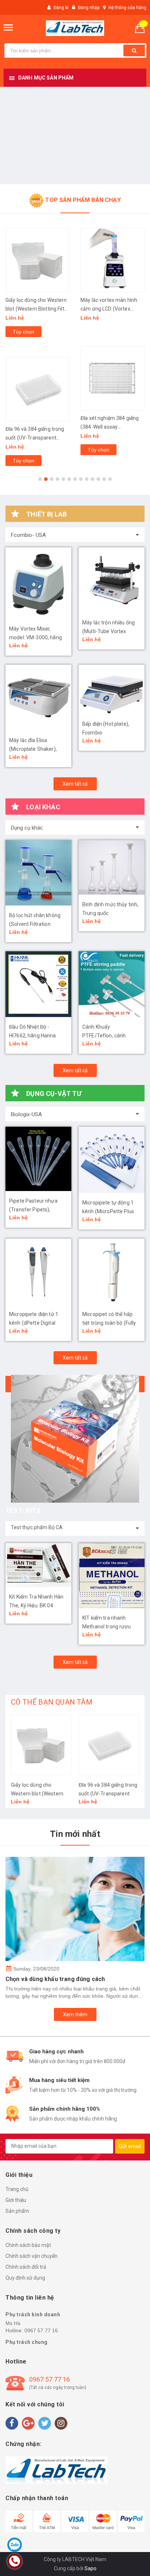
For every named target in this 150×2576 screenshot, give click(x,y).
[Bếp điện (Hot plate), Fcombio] (112, 689)
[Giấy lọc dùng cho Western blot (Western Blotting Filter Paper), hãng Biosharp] (41, 1745)
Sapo (90, 2568)
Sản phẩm (17, 2211)
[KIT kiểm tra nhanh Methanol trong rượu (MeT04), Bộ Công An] (112, 1575)
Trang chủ (17, 2189)
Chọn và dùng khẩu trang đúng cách (55, 1979)
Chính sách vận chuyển (31, 2256)
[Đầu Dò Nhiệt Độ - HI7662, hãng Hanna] (38, 984)
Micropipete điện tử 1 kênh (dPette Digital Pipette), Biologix (34, 1323)
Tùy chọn (23, 450)
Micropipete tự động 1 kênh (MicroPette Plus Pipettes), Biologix (108, 1211)
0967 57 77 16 (41, 2330)
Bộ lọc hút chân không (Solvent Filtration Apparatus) (35, 924)
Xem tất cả (75, 784)
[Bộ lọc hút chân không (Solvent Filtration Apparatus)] (38, 873)
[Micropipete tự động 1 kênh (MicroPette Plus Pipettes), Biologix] (112, 1160)
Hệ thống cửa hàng (127, 8)
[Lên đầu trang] (126, 2561)
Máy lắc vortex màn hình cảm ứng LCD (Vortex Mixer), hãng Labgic (34, 309)
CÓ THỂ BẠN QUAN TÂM (52, 1702)
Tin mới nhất (75, 1834)
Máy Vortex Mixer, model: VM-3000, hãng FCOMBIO (35, 637)
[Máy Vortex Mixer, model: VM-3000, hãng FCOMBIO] (38, 583)
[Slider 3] (75, 135)
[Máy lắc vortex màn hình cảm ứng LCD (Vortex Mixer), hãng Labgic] (37, 260)
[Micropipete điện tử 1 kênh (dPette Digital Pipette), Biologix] (38, 1271)
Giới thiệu (16, 2200)
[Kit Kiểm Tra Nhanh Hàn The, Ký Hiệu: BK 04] (38, 1565)
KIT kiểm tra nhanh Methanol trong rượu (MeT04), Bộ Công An (107, 1627)
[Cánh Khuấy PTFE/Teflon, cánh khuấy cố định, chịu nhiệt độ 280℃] (112, 984)
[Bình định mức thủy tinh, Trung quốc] (112, 867)
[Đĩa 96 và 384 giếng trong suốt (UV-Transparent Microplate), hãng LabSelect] (109, 1745)
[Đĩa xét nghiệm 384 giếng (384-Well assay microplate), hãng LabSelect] (37, 378)
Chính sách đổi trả (26, 2267)
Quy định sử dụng (25, 2278)
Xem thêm (75, 2014)
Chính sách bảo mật (28, 2245)
